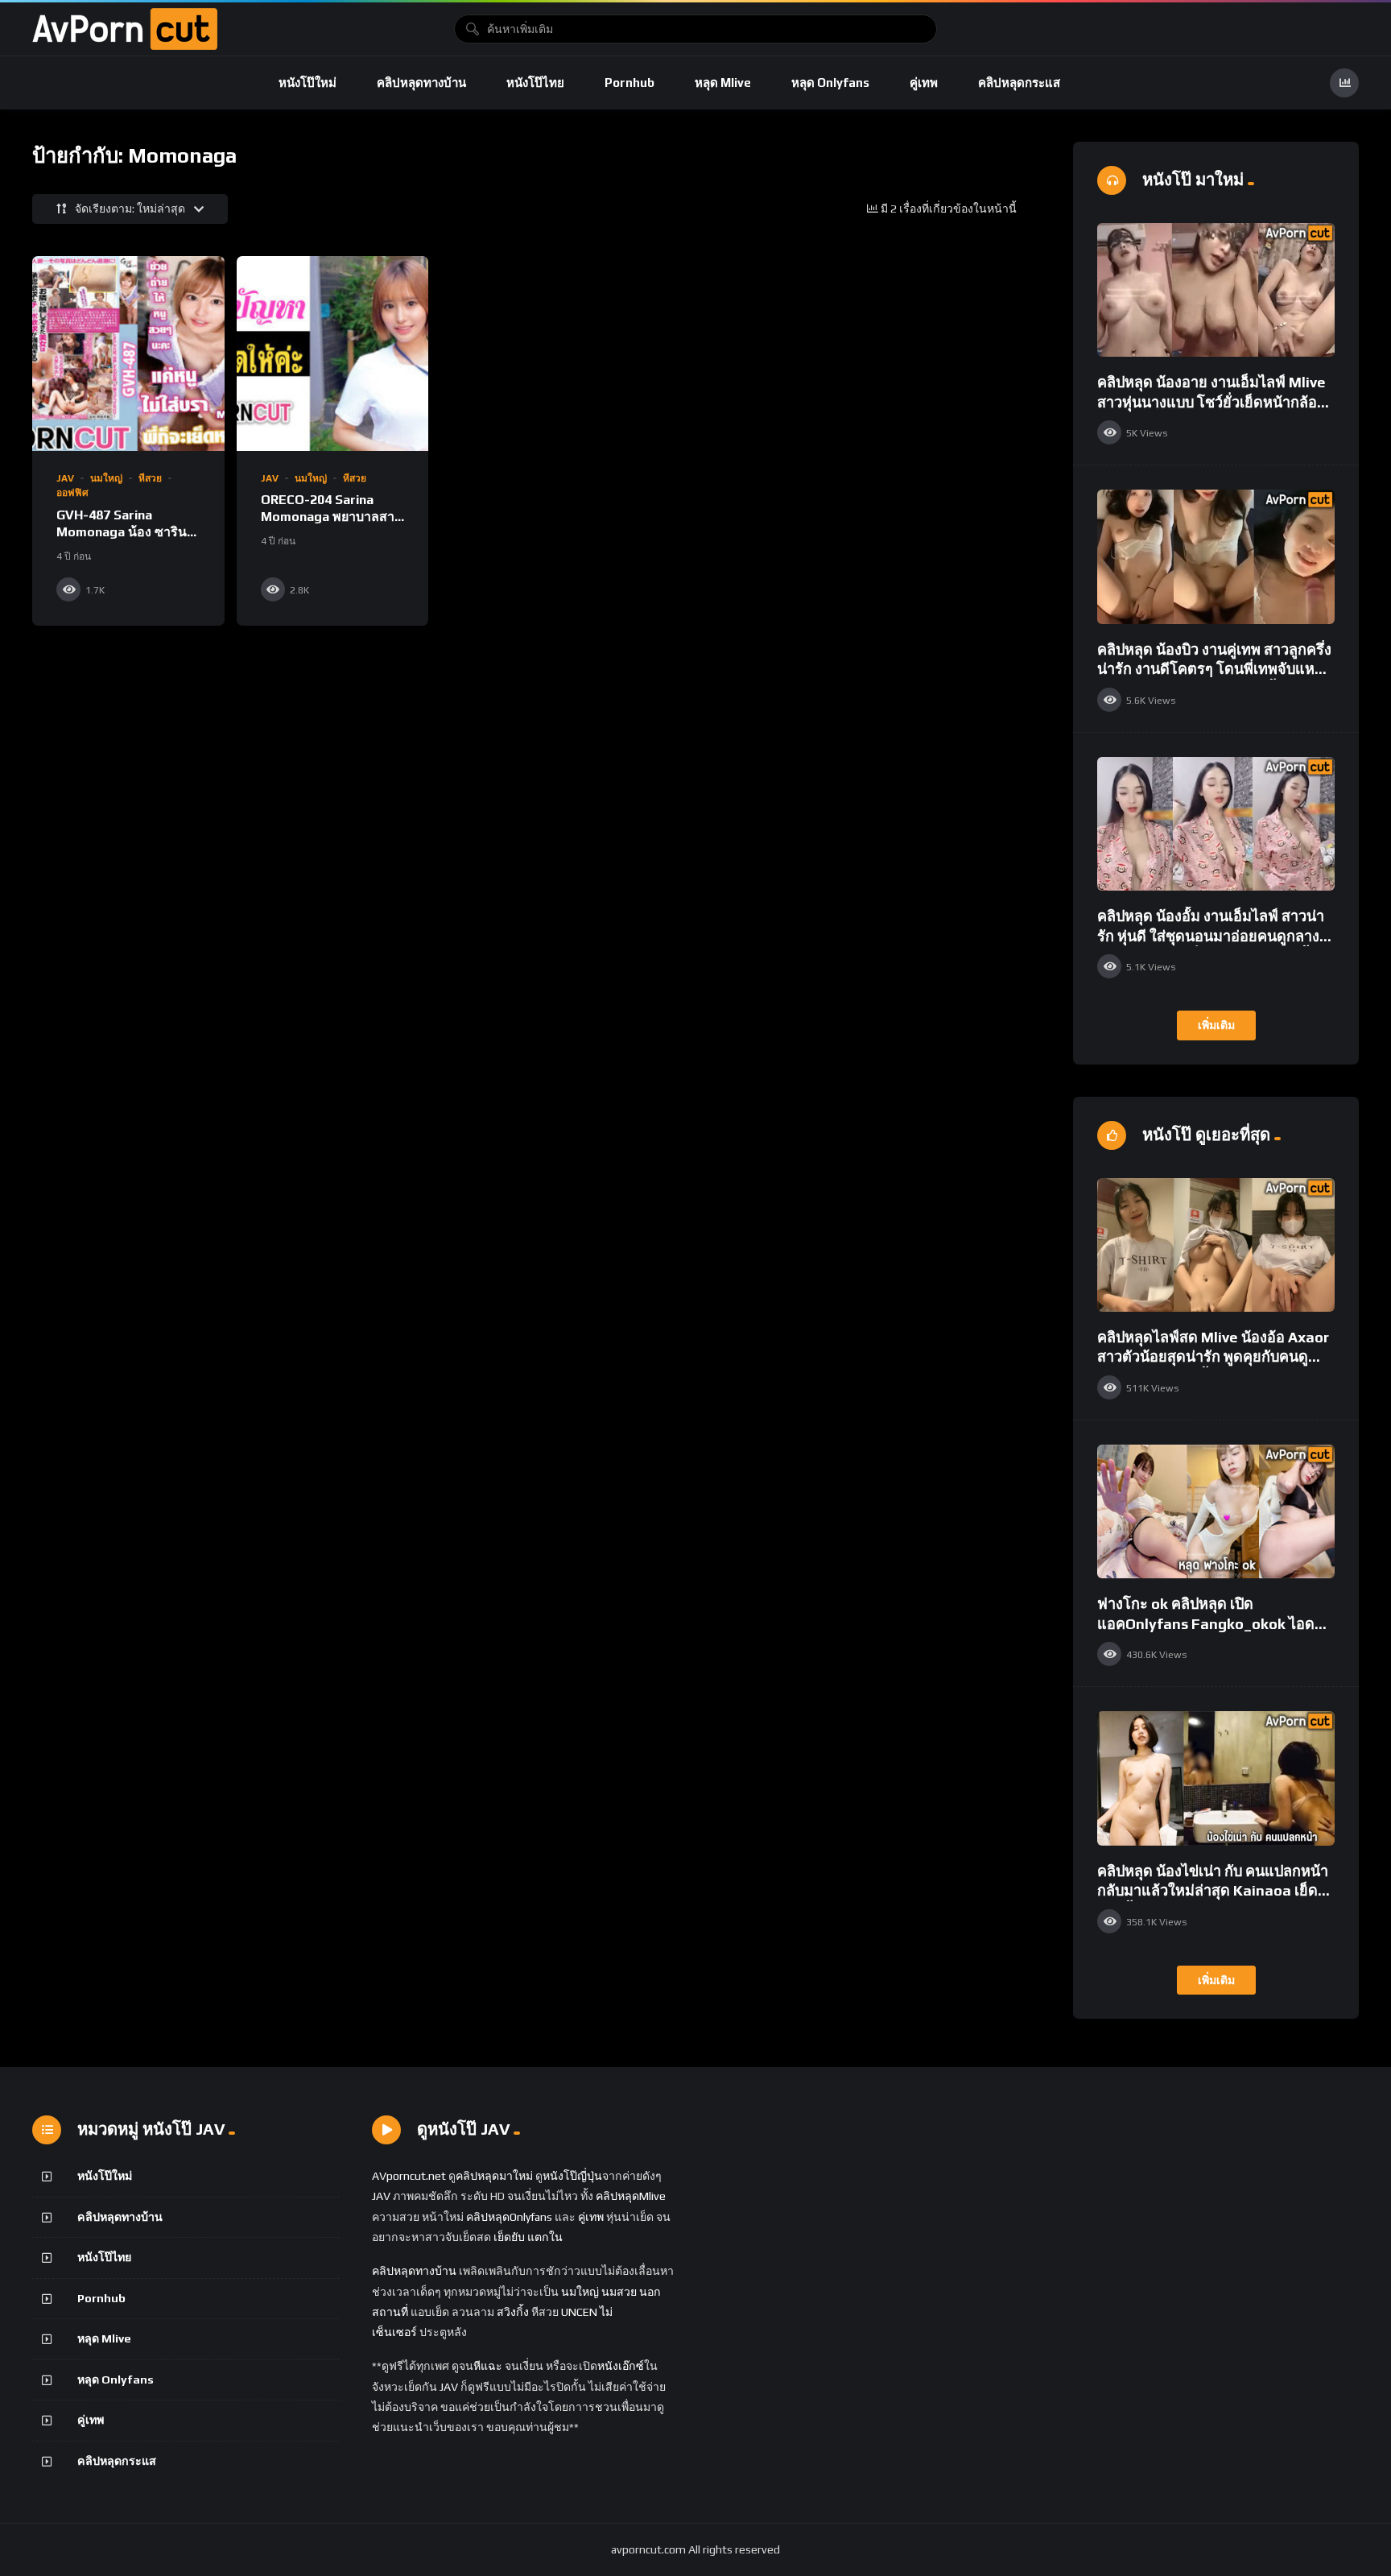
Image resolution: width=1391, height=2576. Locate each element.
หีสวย (150, 478)
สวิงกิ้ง (512, 2312)
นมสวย (619, 2292)
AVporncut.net (409, 2176)
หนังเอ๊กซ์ (621, 2366)
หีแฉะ (488, 2366)
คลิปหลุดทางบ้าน (421, 83)
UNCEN (579, 2312)
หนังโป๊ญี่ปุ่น (572, 2176)
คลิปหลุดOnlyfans (509, 2217)
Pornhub (629, 83)
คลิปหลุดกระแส (1019, 83)
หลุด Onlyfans (830, 83)
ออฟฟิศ (72, 493)
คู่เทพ (924, 83)
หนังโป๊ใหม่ (308, 83)
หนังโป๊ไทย (535, 83)
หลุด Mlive (723, 83)
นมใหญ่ (106, 478)
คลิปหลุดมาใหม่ (494, 2176)
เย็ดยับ (509, 2237)
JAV (65, 478)
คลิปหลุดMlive (631, 2196)
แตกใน (545, 2237)
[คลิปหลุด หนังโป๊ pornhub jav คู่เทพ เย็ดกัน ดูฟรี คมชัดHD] (125, 29)
